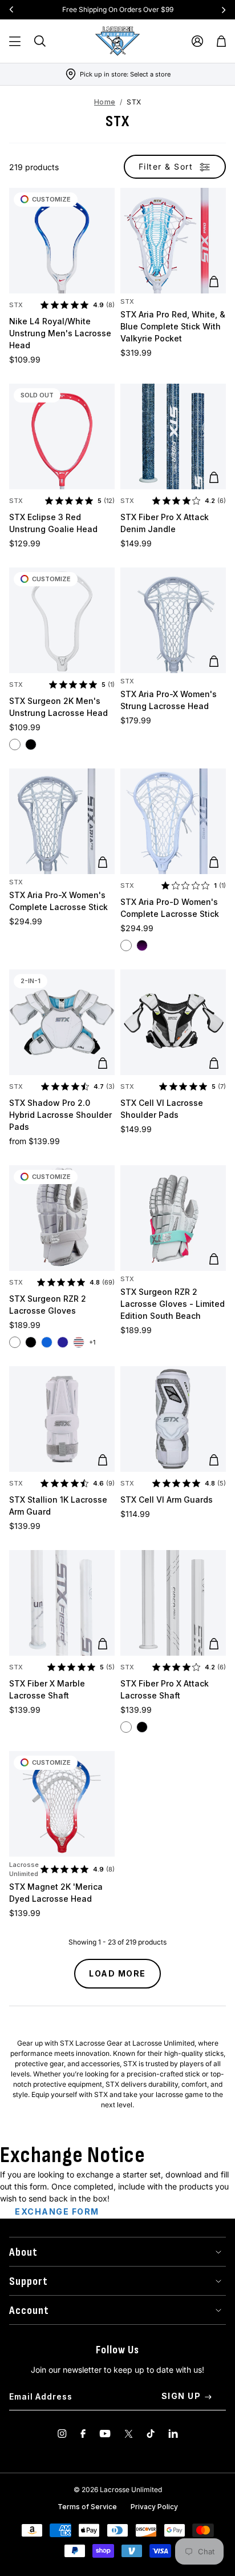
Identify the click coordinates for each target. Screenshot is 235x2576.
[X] (129, 2434)
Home (105, 102)
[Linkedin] (173, 2434)
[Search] (40, 41)
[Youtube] (105, 2434)
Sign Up (181, 2396)
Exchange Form (57, 2211)
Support (29, 2281)
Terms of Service (87, 2507)
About (23, 2252)
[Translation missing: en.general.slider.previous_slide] (11, 10)
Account (29, 2311)
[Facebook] (83, 2434)
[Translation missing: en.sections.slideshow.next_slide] (224, 10)
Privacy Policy (154, 2507)
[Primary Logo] (117, 41)
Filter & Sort (166, 166)
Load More (117, 1973)
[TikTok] (151, 2434)
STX (16, 305)
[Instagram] (62, 2434)
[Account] (197, 41)
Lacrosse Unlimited (24, 1869)
